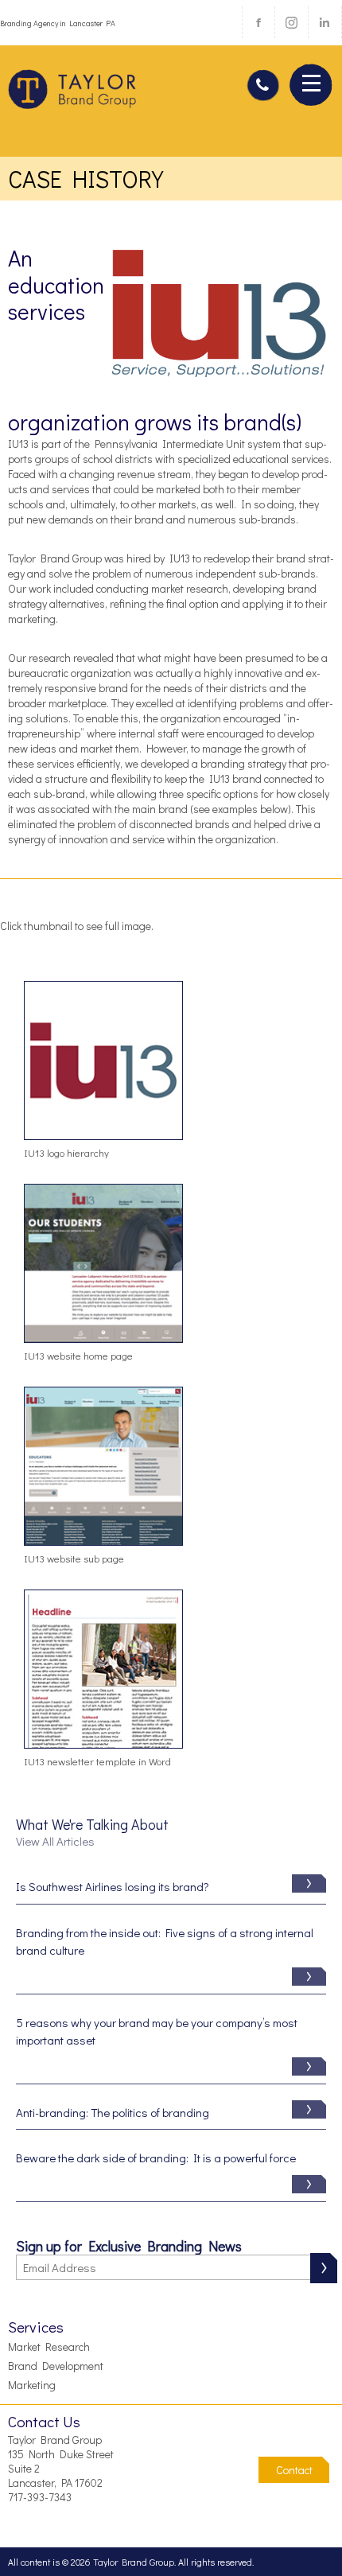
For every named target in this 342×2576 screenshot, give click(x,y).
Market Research (49, 2346)
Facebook (258, 22)
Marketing (32, 2385)
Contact (294, 2470)
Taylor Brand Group (73, 95)
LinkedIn (325, 22)
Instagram (291, 22)
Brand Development (56, 2366)
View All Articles (55, 1841)
